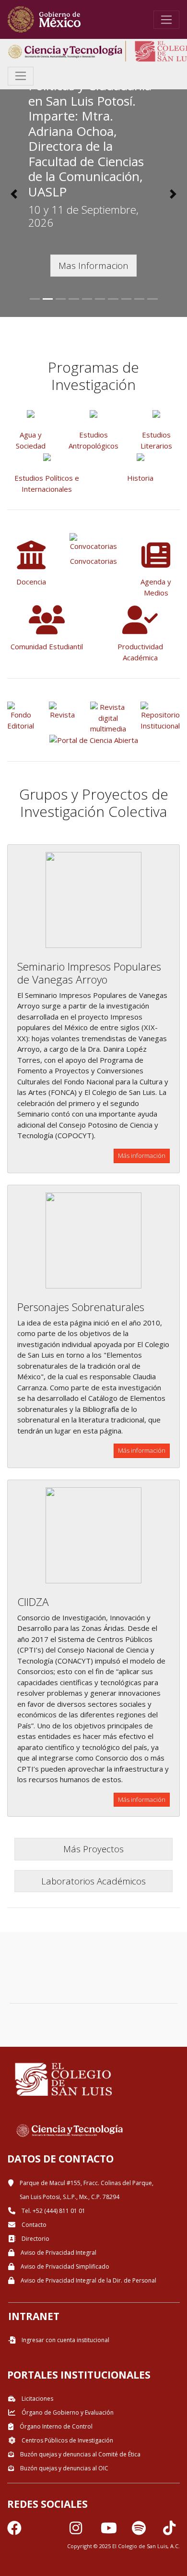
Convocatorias (93, 561)
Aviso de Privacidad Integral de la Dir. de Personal (88, 2280)
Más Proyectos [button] (93, 1849)
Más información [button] (142, 1155)
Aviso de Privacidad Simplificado (64, 2266)
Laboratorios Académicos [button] (93, 1881)
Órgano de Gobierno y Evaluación (67, 2412)
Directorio (35, 2239)
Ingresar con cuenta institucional (65, 2340)
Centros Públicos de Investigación (67, 2440)
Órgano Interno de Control (55, 2426)
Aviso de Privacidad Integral (58, 2253)
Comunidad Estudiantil (47, 646)
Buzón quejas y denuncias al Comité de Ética (80, 2454)
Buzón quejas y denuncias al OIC (64, 2468)
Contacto (33, 2225)
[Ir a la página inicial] (44, 19)
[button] (14, 194)
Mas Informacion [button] (93, 265)
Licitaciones (37, 2399)
